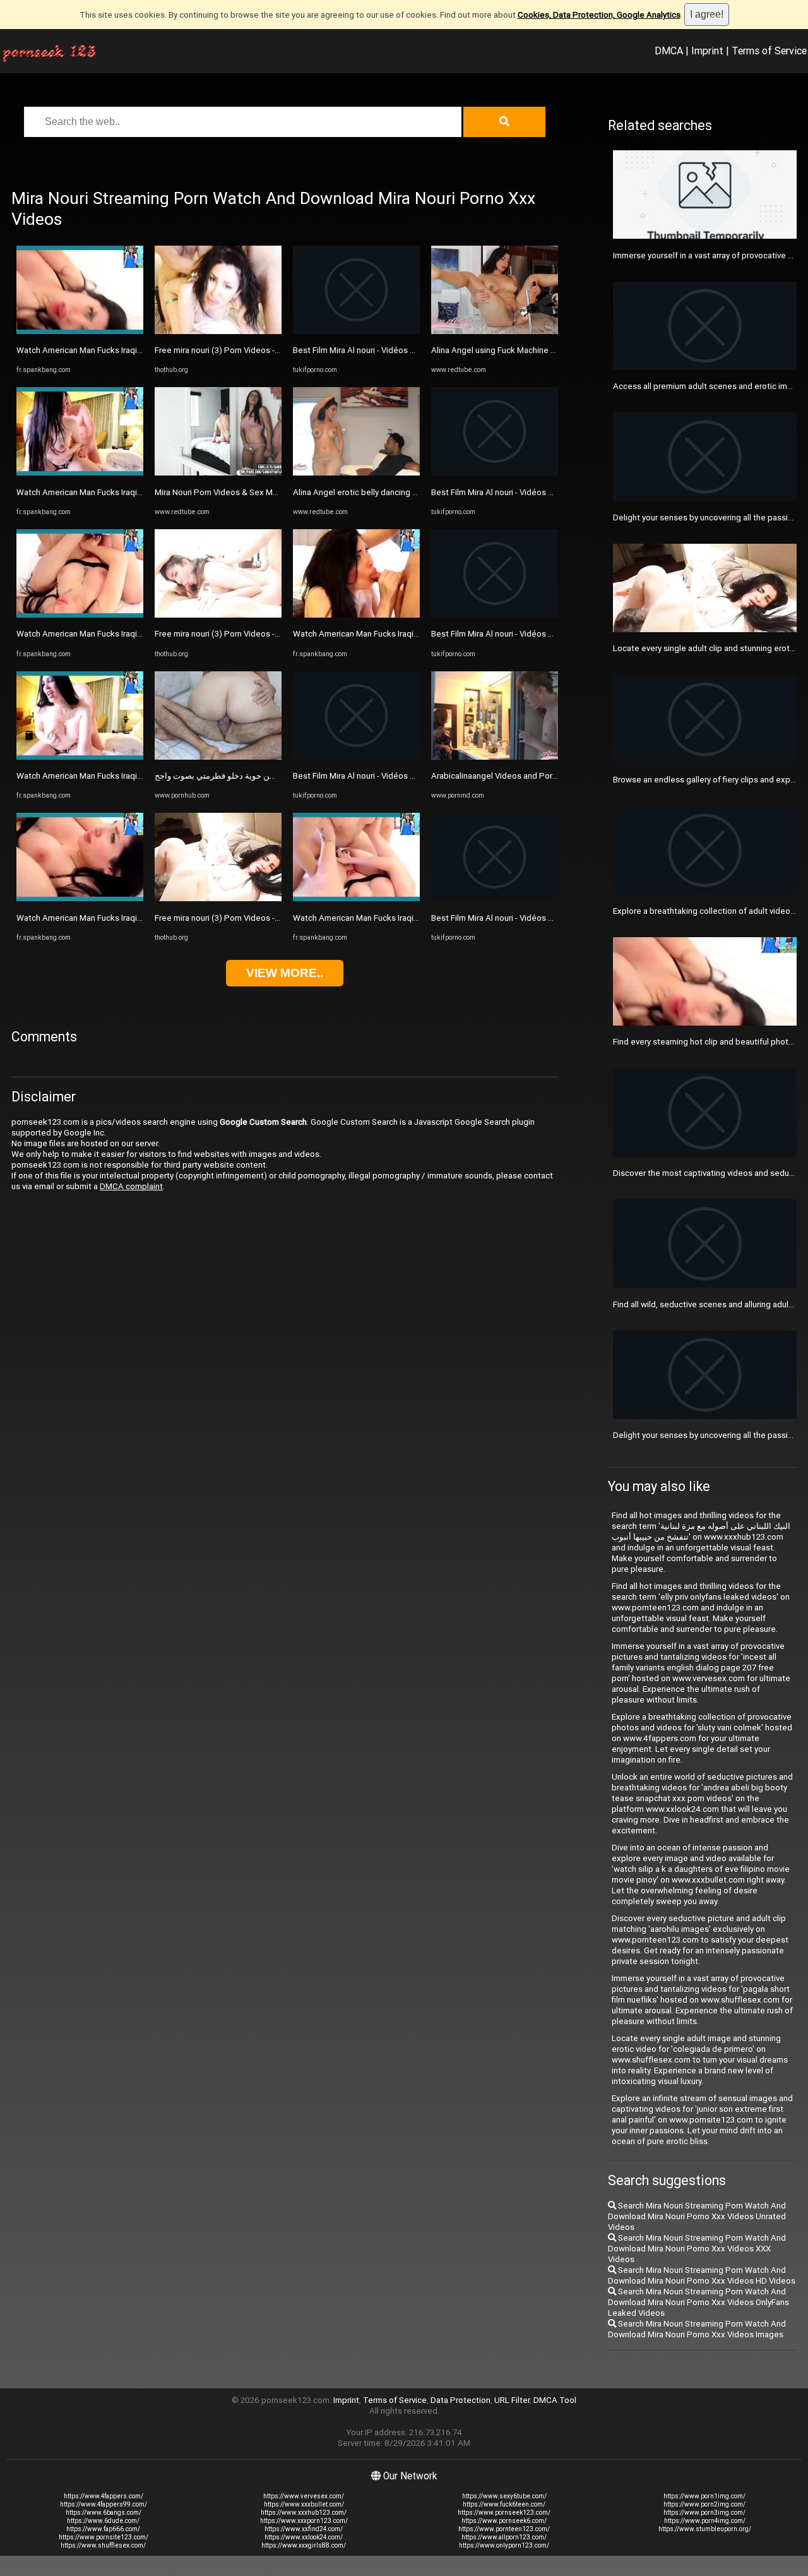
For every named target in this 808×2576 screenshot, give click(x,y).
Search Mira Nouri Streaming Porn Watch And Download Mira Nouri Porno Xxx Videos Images (697, 2329)
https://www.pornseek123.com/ (504, 2513)
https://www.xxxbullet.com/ (304, 2504)
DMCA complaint (131, 1186)
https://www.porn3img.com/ (704, 2513)
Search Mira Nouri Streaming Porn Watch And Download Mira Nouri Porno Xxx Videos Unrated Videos (697, 2216)
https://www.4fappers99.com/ (104, 2504)
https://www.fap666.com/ (103, 2529)
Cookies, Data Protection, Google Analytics (599, 15)
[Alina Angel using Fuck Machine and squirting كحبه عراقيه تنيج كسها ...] (495, 331)
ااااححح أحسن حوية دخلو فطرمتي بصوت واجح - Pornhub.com (261, 776)
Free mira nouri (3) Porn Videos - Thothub (232, 350)
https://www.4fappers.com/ (104, 2496)
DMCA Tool (555, 2400)
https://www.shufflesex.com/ (103, 2545)
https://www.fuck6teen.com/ (504, 2504)
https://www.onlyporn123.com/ (504, 2545)
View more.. (285, 973)
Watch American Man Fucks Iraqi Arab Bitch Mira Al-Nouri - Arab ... (137, 350)
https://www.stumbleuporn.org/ (705, 2529)
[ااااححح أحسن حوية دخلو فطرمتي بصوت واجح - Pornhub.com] (218, 757)
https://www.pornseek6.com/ (504, 2521)
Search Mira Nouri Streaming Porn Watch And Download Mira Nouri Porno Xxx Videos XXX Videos (697, 2249)
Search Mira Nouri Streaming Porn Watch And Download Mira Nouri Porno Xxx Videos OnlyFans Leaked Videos (698, 2302)
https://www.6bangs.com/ (104, 2513)
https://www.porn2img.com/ (704, 2504)
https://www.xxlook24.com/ (304, 2537)
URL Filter (512, 2400)
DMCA (669, 51)
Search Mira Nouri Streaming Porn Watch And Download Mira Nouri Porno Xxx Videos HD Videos (702, 2275)
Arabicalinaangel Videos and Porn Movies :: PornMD (527, 776)
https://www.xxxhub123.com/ (304, 2513)
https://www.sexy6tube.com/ (504, 2496)
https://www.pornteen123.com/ (504, 2529)
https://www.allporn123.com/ (504, 2537)
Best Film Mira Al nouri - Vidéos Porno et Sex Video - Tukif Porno (413, 350)
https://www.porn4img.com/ (705, 2521)
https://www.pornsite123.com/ (104, 2537)
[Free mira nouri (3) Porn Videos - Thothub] (218, 331)
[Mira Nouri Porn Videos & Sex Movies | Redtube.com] (218, 473)
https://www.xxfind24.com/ (304, 2529)
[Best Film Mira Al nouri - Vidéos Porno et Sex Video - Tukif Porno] (356, 331)
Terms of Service (769, 51)
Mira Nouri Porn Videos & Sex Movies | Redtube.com (252, 492)
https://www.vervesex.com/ (304, 2496)
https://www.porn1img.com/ (704, 2496)
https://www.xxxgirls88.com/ (304, 2545)
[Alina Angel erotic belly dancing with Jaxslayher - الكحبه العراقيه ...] (356, 473)
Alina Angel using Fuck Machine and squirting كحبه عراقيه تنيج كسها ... (557, 350)
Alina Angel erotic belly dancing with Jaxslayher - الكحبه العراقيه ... (413, 492)
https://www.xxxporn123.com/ (304, 2521)
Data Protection (460, 2400)
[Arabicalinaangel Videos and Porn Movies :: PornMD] (495, 757)
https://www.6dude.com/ (103, 2521)
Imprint (707, 51)
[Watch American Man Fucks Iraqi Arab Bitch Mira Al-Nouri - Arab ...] (80, 331)
